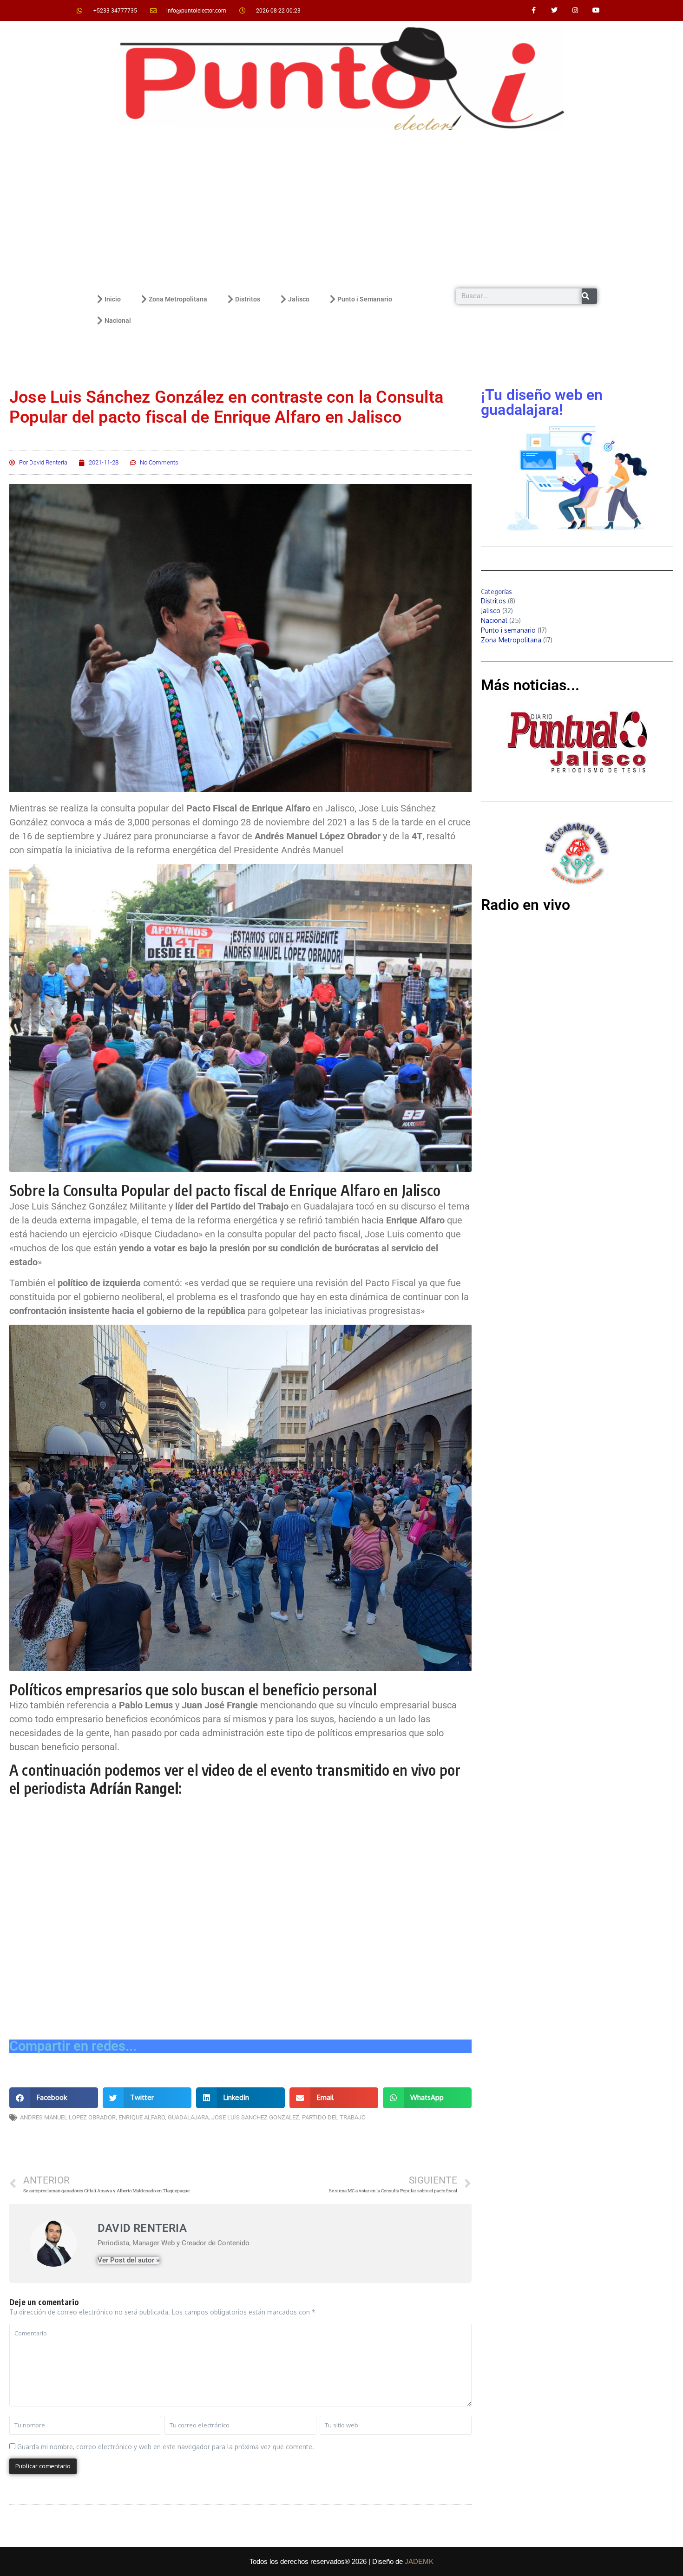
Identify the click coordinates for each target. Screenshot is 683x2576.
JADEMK (419, 2561)
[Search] (589, 296)
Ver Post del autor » (128, 2260)
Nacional (118, 320)
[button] (54, 2098)
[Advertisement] (341, 209)
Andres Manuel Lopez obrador (68, 2117)
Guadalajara (188, 2117)
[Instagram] (575, 10)
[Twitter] (555, 10)
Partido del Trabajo (334, 2117)
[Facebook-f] (534, 10)
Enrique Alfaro (142, 2117)
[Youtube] (596, 10)
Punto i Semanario (365, 299)
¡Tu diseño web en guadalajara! (542, 402)
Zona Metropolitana (178, 299)
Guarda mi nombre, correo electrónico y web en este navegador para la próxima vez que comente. (166, 2447)
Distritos (248, 299)
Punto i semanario (508, 630)
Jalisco (299, 299)
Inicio (113, 299)
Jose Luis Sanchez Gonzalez (255, 2117)
